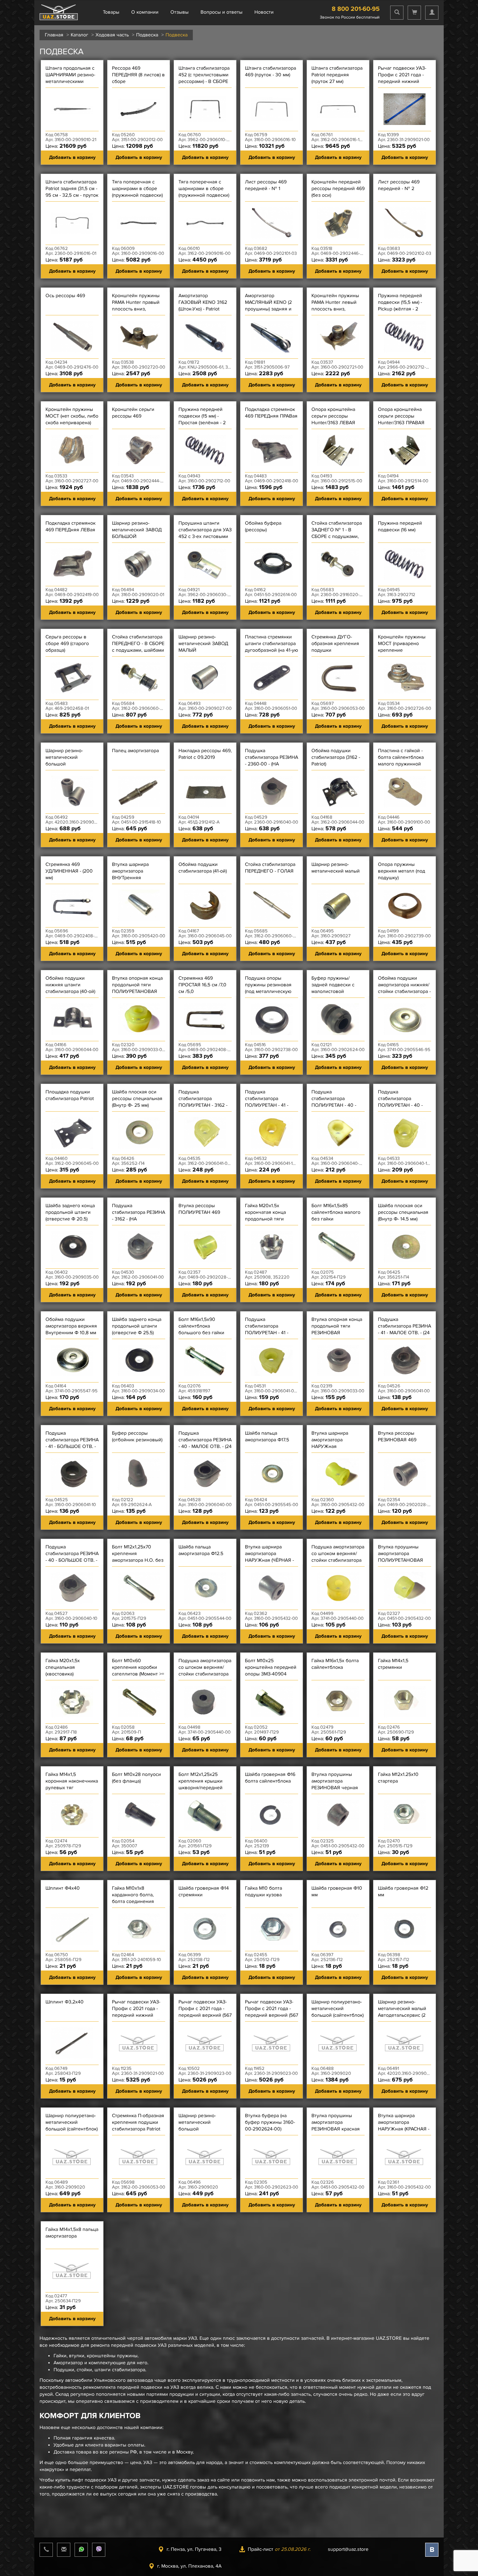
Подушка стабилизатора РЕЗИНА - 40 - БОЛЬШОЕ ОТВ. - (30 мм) (72, 1557)
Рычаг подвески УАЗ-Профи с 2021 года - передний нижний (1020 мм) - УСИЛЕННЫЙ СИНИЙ (402, 81)
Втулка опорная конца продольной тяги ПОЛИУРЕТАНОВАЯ (137, 985)
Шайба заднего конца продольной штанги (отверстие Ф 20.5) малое (70, 1216)
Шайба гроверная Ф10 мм (337, 1891)
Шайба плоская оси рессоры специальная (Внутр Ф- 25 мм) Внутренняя (137, 1102)
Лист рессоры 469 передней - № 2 (399, 185)
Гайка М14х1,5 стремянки (393, 1664)
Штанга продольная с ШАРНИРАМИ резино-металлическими (70, 75)
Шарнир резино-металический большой (197, 2122)
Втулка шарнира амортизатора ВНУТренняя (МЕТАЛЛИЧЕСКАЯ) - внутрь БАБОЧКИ (135, 878)
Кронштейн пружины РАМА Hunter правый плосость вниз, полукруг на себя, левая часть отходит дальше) (136, 312)
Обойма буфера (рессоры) (263, 526)
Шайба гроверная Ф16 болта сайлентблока (270, 1778)
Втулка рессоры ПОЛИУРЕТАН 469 (199, 1209)
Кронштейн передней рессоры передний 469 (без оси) (338, 188)
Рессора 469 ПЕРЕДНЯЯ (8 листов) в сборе (138, 75)
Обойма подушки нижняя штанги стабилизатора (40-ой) (70, 985)
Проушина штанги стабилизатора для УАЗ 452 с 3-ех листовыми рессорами (205, 533)
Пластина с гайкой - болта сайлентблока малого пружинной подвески (401, 761)
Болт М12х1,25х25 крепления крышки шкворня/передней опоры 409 (201, 1784)
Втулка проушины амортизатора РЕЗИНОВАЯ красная (336, 2122)
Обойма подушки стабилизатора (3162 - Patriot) (336, 757)
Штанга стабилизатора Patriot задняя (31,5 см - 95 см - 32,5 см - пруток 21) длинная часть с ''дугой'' (72, 195)
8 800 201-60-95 (356, 9)
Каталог (79, 35)
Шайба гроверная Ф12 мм (403, 1891)
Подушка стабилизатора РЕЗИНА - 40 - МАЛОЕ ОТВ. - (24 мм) (205, 1443)
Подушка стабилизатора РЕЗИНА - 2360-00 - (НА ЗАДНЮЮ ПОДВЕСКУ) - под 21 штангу (272, 764)
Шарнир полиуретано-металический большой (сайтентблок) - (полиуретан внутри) (338, 2012)
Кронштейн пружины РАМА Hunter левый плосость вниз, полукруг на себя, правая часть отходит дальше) (336, 312)
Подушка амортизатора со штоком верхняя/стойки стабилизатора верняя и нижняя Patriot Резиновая (205, 1674)
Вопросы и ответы (222, 12)
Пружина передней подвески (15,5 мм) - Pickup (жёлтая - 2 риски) (400, 306)
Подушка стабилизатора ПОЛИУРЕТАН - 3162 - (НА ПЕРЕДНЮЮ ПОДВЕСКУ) (203, 1105)
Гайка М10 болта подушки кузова (263, 1891)
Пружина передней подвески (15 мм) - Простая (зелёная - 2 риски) (202, 419)
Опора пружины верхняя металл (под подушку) (402, 871)
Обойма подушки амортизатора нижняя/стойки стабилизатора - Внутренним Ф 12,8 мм (404, 988)
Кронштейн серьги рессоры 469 (133, 413)
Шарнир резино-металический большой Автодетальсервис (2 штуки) (69, 764)
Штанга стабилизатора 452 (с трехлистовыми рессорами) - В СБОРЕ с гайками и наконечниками (204, 81)
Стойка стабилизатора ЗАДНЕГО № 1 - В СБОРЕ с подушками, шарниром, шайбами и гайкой (337, 536)
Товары (111, 12)
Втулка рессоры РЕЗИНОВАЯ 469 (397, 1436)
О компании (145, 12)
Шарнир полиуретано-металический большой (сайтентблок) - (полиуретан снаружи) (72, 2126)
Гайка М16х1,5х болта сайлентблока (335, 1664)
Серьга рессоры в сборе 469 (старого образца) (67, 643)
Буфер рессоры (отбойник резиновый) (137, 1436)
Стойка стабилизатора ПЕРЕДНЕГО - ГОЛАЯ (270, 868)
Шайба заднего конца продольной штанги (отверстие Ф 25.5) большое (137, 1329)
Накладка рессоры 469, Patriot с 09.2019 (205, 754)
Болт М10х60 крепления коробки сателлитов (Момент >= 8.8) (138, 1671)
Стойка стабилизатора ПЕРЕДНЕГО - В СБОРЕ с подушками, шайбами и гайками (138, 647)
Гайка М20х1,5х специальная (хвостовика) (63, 1667)
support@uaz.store (348, 2549)
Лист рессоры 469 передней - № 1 (266, 185)
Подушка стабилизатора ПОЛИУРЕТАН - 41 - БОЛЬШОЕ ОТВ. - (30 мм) (269, 1105)
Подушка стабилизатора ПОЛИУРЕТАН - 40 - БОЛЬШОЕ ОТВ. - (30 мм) (402, 1105)
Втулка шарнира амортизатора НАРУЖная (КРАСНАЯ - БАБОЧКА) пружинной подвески (404, 2129)
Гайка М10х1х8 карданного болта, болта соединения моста (133, 1898)
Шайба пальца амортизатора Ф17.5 (267, 1436)
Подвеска (147, 35)
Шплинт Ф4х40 (63, 1888)
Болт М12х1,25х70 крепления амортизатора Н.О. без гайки (138, 1557)
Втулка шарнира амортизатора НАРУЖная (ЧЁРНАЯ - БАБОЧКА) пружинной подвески (270, 1560)
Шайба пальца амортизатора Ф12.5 (201, 1550)
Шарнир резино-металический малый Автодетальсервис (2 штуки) (402, 2012)
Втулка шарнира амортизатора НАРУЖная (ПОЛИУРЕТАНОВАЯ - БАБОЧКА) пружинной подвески (336, 1450)
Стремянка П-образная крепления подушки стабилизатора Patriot (138, 2122)
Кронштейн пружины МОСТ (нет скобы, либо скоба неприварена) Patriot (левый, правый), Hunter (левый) (72, 423)
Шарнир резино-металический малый (336, 868)
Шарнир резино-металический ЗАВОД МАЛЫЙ (203, 643)
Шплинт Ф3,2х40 (65, 2002)
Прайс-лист (279, 2549)
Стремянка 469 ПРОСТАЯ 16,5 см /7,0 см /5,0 (202, 985)
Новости (264, 12)
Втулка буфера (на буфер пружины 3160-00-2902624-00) (270, 2122)
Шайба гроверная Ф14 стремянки (204, 1891)
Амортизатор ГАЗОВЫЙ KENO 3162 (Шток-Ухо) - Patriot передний (203, 306)
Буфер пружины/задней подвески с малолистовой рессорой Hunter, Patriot (333, 991)
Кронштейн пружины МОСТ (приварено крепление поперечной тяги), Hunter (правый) (402, 650)
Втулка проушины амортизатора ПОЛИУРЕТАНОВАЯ (400, 1553)
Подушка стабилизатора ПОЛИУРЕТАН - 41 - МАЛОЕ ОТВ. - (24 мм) (269, 1329)
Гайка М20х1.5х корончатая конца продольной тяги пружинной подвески (269, 1216)
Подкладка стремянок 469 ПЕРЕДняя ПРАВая (271, 413)
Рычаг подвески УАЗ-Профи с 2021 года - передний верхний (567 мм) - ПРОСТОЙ (205, 2012)
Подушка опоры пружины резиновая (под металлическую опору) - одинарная (268, 988)
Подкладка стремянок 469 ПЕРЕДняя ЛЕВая (71, 526)
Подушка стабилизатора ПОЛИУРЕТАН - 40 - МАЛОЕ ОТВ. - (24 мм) (336, 1102)
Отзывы (180, 12)
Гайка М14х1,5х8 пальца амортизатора (72, 2233)
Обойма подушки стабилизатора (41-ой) (203, 868)
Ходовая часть (112, 35)
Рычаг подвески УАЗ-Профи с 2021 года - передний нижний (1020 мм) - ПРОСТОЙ (136, 2012)
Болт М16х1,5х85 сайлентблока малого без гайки (336, 1212)
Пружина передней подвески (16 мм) (400, 526)
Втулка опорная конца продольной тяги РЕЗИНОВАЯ (337, 1326)
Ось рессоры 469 (65, 296)
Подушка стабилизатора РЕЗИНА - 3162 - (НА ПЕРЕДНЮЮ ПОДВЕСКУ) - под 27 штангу (139, 1222)
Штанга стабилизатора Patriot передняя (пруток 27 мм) (337, 75)
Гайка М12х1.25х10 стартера (398, 1778)
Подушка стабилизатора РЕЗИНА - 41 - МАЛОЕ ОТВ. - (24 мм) (405, 1329)
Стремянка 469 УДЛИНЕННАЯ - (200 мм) (69, 871)
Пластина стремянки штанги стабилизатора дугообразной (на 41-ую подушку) (272, 647)
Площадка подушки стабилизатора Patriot (70, 1095)
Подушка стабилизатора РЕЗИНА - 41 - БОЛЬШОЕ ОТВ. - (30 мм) (72, 1443)
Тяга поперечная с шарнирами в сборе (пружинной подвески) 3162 (204, 192)
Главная (54, 35)
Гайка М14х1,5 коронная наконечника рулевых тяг (72, 1781)
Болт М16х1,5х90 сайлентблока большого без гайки (201, 1326)
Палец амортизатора (135, 751)
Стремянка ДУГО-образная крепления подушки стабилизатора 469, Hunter (335, 650)
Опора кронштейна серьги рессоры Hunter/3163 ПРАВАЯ (401, 416)
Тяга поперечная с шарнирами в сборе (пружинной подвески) (137, 188)
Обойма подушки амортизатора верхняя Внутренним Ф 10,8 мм (71, 1326)
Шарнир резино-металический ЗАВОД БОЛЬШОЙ (137, 530)
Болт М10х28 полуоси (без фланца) (136, 1778)
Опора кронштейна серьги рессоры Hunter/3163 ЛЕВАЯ (333, 416)
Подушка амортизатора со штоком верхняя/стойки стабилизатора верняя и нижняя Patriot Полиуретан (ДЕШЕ (338, 1563)
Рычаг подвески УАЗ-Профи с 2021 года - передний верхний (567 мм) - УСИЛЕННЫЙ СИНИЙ (272, 2015)
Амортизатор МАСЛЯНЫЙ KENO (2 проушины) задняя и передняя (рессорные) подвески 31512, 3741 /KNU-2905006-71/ (270, 312)
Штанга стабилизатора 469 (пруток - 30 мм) (270, 71)
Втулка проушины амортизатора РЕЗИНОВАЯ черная (335, 1781)
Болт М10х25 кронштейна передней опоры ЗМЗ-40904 (271, 1667)
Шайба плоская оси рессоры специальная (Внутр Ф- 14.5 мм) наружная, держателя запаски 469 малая (403, 1219)
